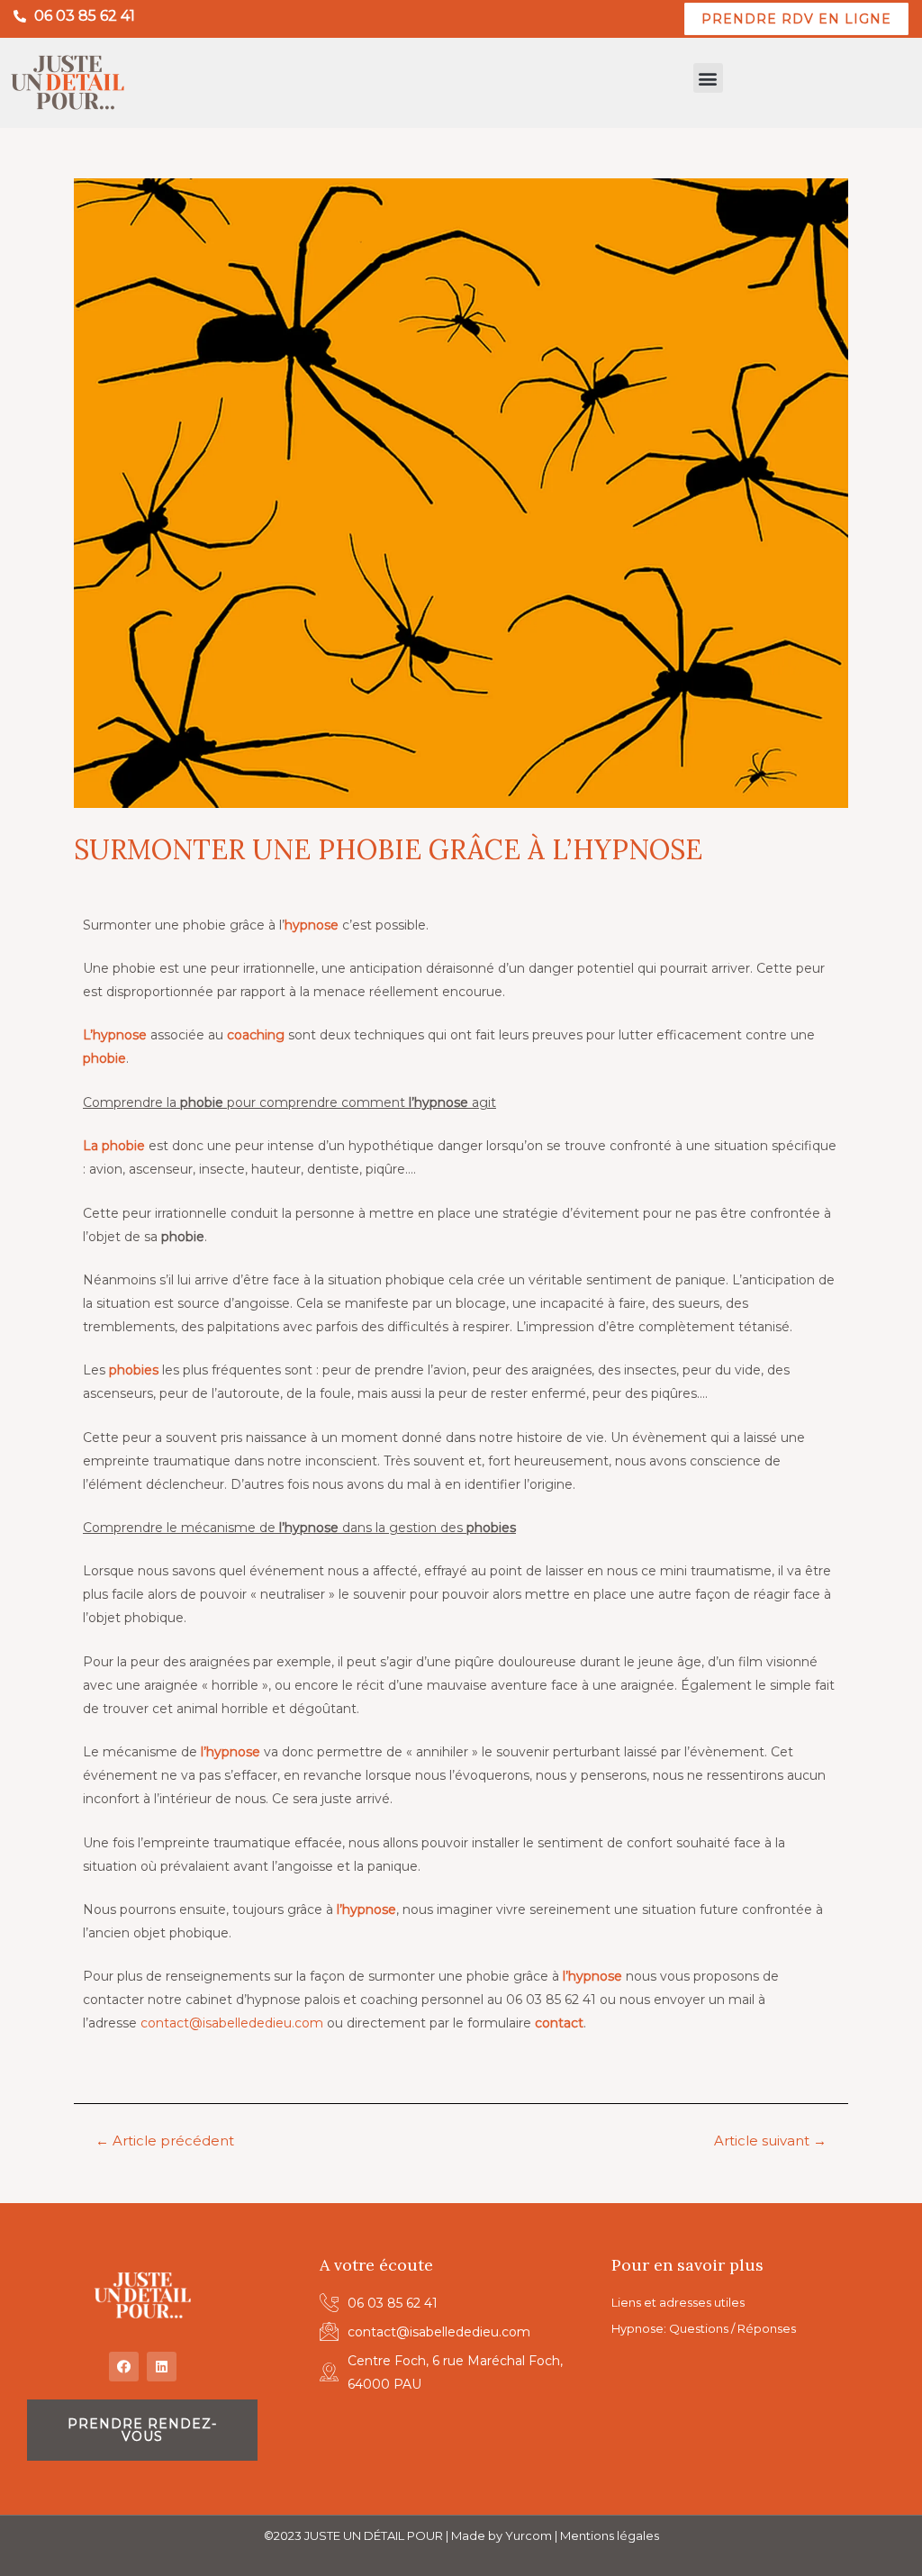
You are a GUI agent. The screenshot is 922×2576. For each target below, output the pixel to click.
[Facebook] (124, 2367)
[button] (708, 78)
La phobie (114, 1146)
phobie (104, 1058)
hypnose (312, 925)
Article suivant (770, 2141)
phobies (134, 1370)
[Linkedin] (162, 2367)
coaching (256, 1035)
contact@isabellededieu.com (232, 2023)
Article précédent (165, 2141)
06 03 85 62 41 (85, 16)
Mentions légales (610, 2535)
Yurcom (529, 2535)
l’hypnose (230, 1752)
